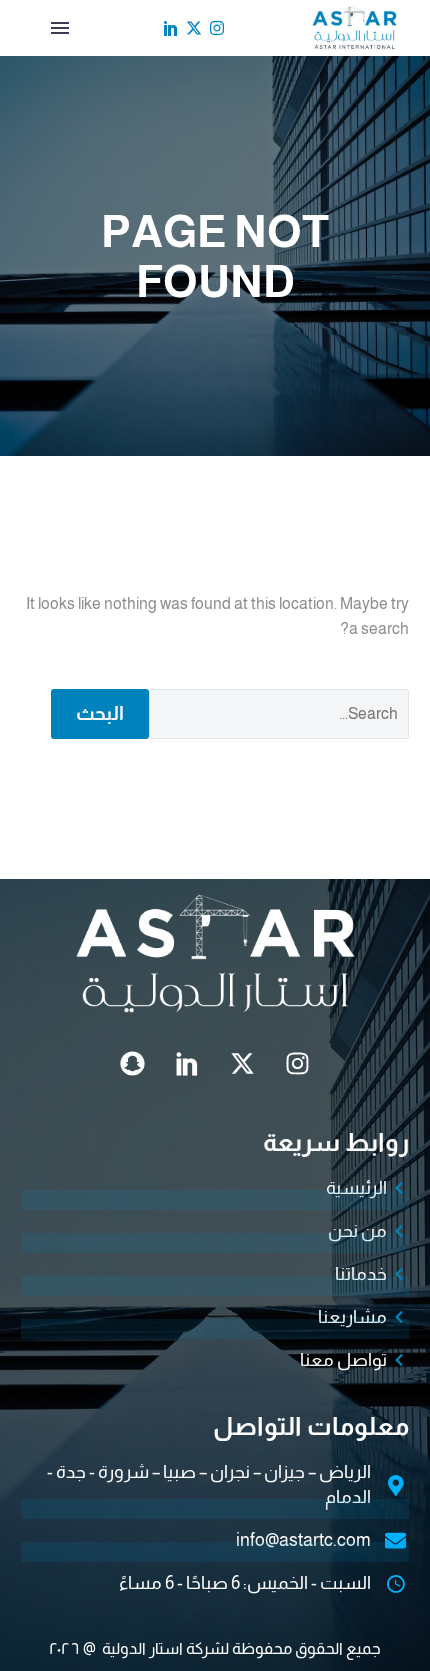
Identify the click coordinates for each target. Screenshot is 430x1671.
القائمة (60, 28)
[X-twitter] (194, 28)
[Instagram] (217, 28)
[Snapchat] (133, 1064)
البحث (100, 713)
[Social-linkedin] (171, 28)
